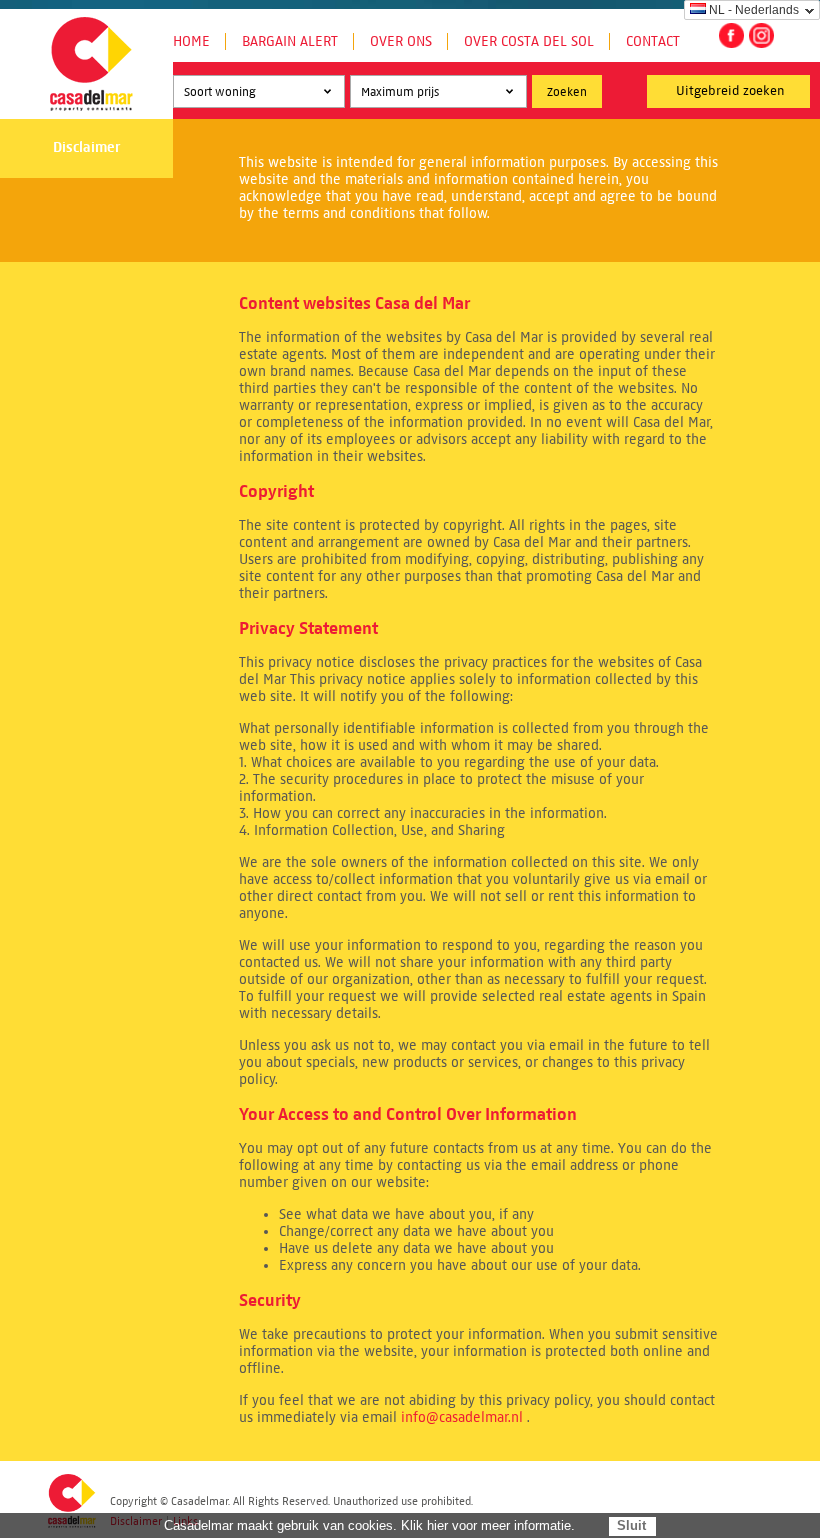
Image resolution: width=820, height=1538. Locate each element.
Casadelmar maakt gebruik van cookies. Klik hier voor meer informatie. (369, 1525)
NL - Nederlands (754, 10)
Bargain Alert (290, 41)
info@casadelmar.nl (462, 1417)
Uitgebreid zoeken (730, 91)
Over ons (401, 41)
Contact (653, 41)
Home (191, 41)
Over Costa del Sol (529, 41)
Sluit (631, 1525)
